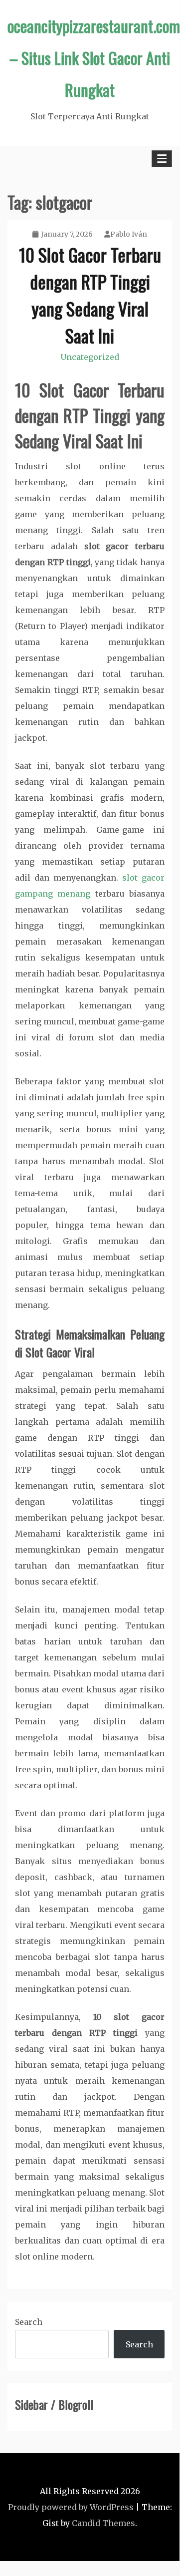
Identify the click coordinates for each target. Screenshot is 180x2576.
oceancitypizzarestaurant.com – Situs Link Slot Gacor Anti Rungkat (94, 58)
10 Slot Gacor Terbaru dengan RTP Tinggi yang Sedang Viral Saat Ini (90, 295)
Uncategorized (90, 357)
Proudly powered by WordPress (71, 2507)
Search (29, 2322)
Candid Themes (103, 2523)
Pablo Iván (129, 234)
